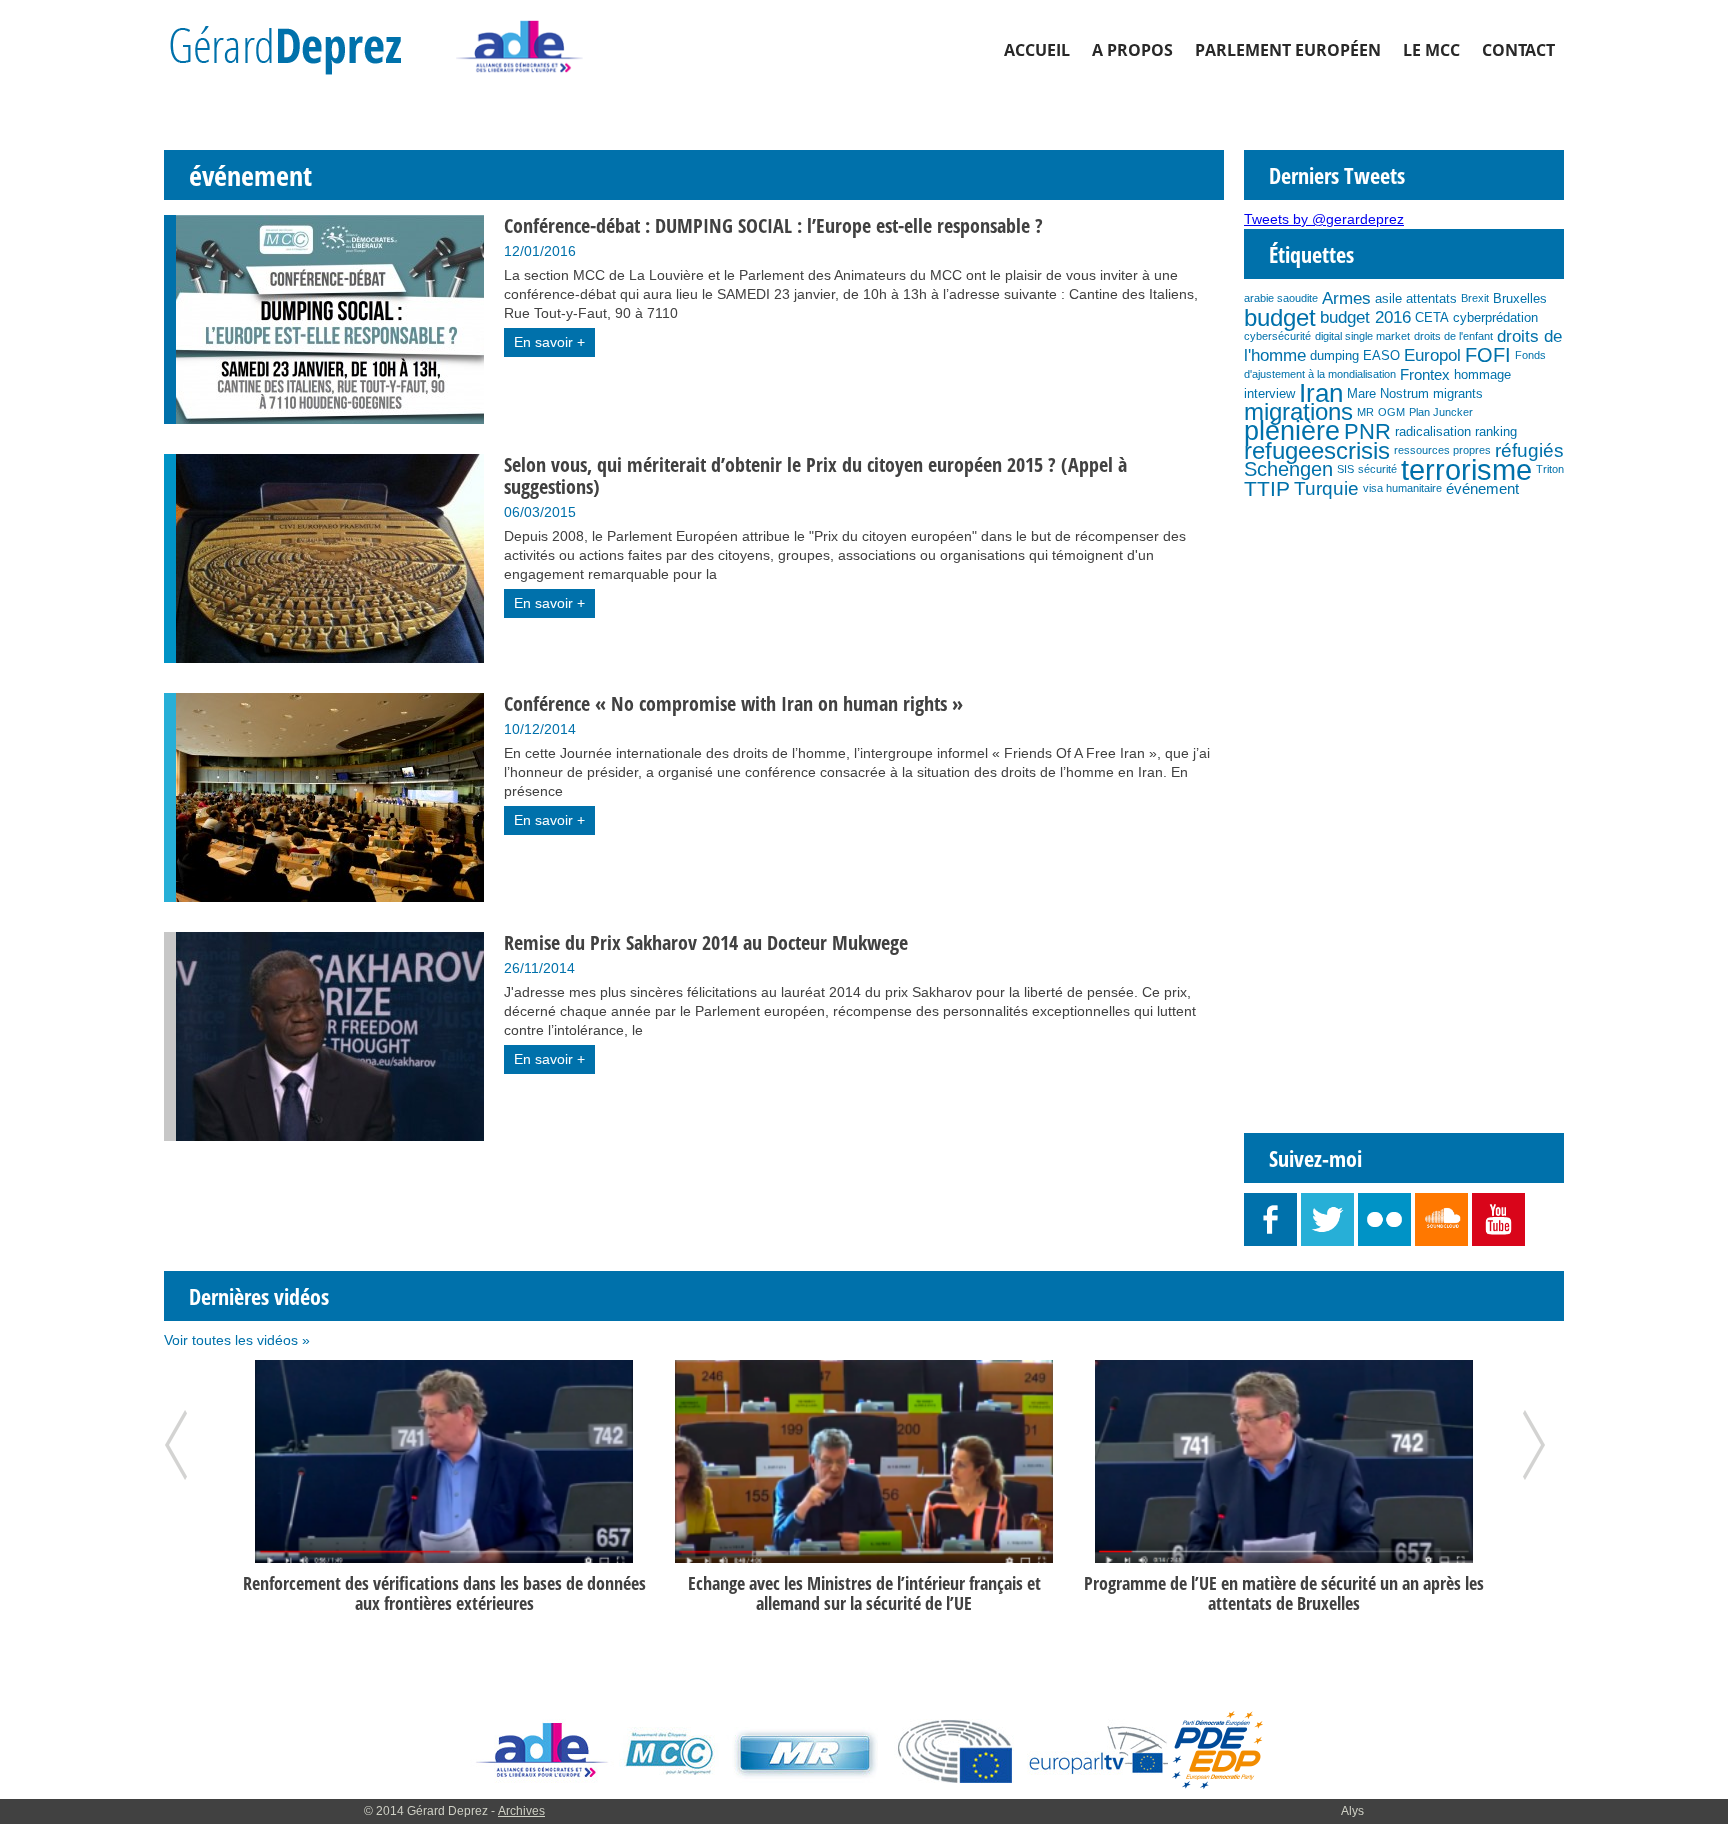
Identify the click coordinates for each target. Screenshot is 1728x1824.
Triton (1550, 469)
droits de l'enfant (1453, 336)
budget (1280, 317)
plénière (1292, 431)
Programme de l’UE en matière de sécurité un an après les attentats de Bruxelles (1284, 1593)
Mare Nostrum (1388, 393)
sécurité (1377, 469)
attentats (1431, 298)
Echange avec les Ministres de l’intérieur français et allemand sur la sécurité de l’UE (864, 1593)
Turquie (1326, 488)
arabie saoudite (1281, 298)
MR (1365, 412)
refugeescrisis (1317, 450)
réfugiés (1529, 450)
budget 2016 (1365, 317)
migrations (1298, 412)
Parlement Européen (1288, 50)
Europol (1432, 355)
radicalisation (1433, 431)
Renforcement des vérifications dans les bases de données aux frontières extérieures (444, 1593)
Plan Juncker (1441, 412)
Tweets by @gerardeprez (1324, 219)
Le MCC (1431, 50)
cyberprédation (1495, 317)
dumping (1334, 355)
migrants (1458, 393)
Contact (1518, 50)
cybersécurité (1277, 336)
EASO (1381, 355)
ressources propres (1442, 450)
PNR (1367, 431)
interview (1269, 393)
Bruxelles (1520, 298)
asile (1388, 298)
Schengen (1288, 469)
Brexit (1475, 298)
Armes (1346, 298)
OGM (1391, 412)
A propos (1132, 50)
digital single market (1362, 336)
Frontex (1425, 374)
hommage (1482, 374)
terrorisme (1466, 469)
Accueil (1037, 50)
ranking (1496, 431)
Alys (1352, 1811)
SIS (1345, 469)
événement (1482, 488)
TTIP (1267, 488)
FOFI (1488, 355)
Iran (1321, 393)
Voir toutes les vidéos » (237, 1340)
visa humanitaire (1402, 488)
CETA (1432, 317)
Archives (521, 1811)
